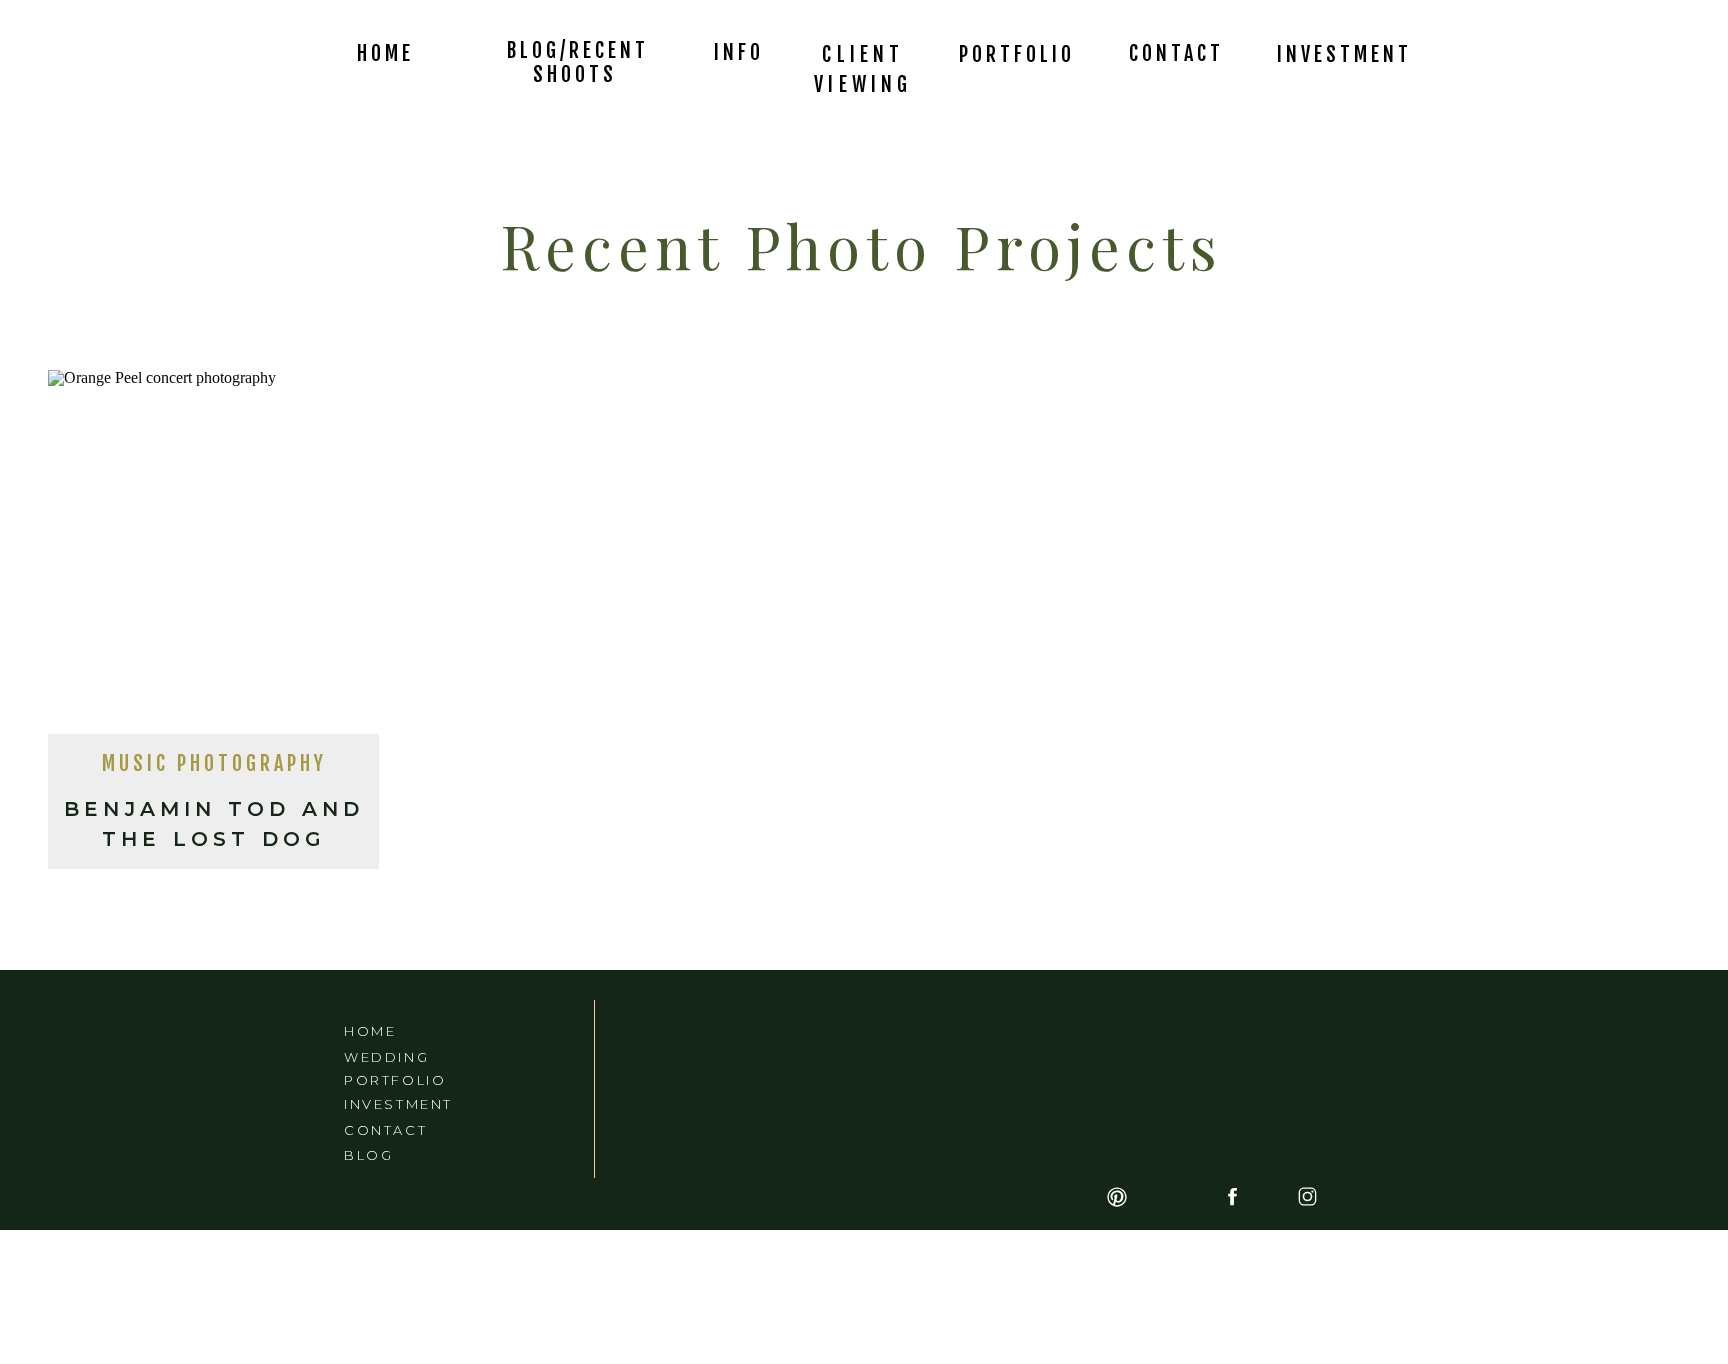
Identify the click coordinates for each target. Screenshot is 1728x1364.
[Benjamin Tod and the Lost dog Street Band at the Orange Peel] (213, 558)
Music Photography (214, 763)
